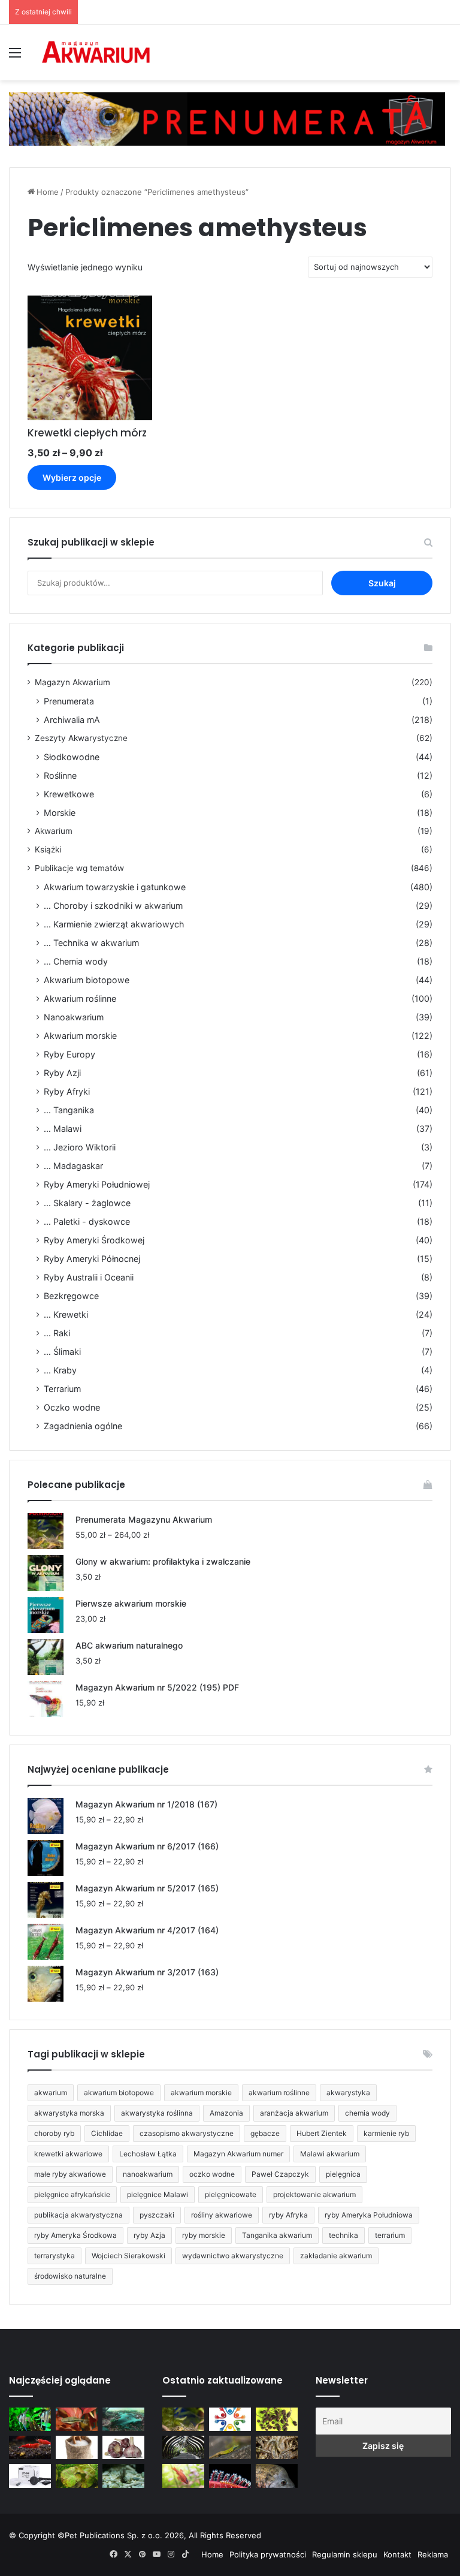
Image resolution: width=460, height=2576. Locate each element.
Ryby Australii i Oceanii (89, 1277)
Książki (48, 849)
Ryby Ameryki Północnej (92, 1259)
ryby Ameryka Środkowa (75, 2235)
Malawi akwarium (330, 2154)
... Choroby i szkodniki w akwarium (113, 906)
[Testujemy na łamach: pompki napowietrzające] (30, 2476)
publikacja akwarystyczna (78, 2215)
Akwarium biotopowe (87, 980)
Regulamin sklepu (345, 2554)
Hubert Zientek (322, 2133)
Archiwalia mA (72, 720)
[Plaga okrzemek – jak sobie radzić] (77, 2419)
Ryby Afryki (67, 1091)
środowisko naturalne (70, 2276)
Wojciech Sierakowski (128, 2256)
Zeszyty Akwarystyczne (81, 738)
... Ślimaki (62, 1352)
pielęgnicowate (231, 2194)
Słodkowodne (72, 757)
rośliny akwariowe (222, 2215)
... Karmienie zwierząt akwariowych (114, 924)
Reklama (433, 2554)
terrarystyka (55, 2256)
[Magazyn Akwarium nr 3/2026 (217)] (230, 2476)
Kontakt (397, 2554)
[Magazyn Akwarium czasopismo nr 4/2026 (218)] (183, 2419)
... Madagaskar (73, 1166)
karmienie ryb (386, 2133)
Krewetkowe (69, 794)
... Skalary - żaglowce (87, 1203)
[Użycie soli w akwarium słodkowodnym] (77, 2447)
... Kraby (60, 1370)
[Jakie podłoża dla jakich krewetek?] (30, 2447)
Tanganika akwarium (277, 2235)
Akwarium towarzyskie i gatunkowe (115, 887)
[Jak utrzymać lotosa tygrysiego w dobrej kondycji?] (77, 2476)
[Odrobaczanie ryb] (123, 2447)
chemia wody (367, 2113)
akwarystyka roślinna (157, 2113)
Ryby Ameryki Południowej (97, 1184)
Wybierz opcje (72, 477)
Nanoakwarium (74, 1017)
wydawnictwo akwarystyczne (233, 2256)
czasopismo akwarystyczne (187, 2133)
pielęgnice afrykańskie (72, 2194)
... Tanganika (69, 1110)
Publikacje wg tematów (79, 868)
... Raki (57, 1333)
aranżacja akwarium (294, 2113)
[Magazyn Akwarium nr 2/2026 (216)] (277, 2476)
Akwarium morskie (80, 1036)
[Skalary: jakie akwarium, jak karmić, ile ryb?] (30, 2419)
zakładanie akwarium (336, 2256)
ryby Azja (149, 2235)
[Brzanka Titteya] (183, 2476)
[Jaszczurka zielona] (230, 2447)
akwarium (51, 2093)
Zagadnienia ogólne (83, 1426)
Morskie (60, 813)
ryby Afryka (288, 2215)
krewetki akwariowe (68, 2154)
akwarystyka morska (69, 2113)
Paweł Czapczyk (280, 2174)
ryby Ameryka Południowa (369, 2215)
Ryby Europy (69, 1054)
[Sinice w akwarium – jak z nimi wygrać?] (123, 2419)
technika (344, 2235)
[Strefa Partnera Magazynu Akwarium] (230, 2419)
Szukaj (382, 583)
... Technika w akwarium (91, 943)
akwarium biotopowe (119, 2093)
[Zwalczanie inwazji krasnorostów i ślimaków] (123, 2476)
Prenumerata (69, 701)
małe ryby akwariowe (70, 2174)
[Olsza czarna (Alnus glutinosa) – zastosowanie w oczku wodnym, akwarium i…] (277, 2419)
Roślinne (60, 775)
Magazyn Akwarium (72, 682)
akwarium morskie (201, 2093)
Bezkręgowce (71, 1296)
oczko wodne (212, 2174)
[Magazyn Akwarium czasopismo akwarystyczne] (96, 52)
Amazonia (226, 2113)
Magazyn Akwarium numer (238, 2154)
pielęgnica (343, 2174)
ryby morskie (204, 2235)
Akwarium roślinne (80, 998)
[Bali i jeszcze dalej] (183, 2447)
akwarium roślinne (279, 2093)
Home (48, 192)
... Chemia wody (76, 961)
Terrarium (62, 1389)
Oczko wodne (72, 1407)
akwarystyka (348, 2093)
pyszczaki (157, 2215)
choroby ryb (54, 2133)
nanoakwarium (148, 2174)
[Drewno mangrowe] (277, 2447)
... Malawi (63, 1129)
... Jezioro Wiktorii (80, 1147)
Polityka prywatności (268, 2554)
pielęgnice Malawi (158, 2194)
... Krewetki (66, 1314)
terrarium (390, 2235)
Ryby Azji (62, 1073)
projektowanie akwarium (314, 2194)
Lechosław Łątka (148, 2154)
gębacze (265, 2133)
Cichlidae (107, 2133)
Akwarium (54, 831)
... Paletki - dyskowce (87, 1221)
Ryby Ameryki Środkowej (94, 1240)
